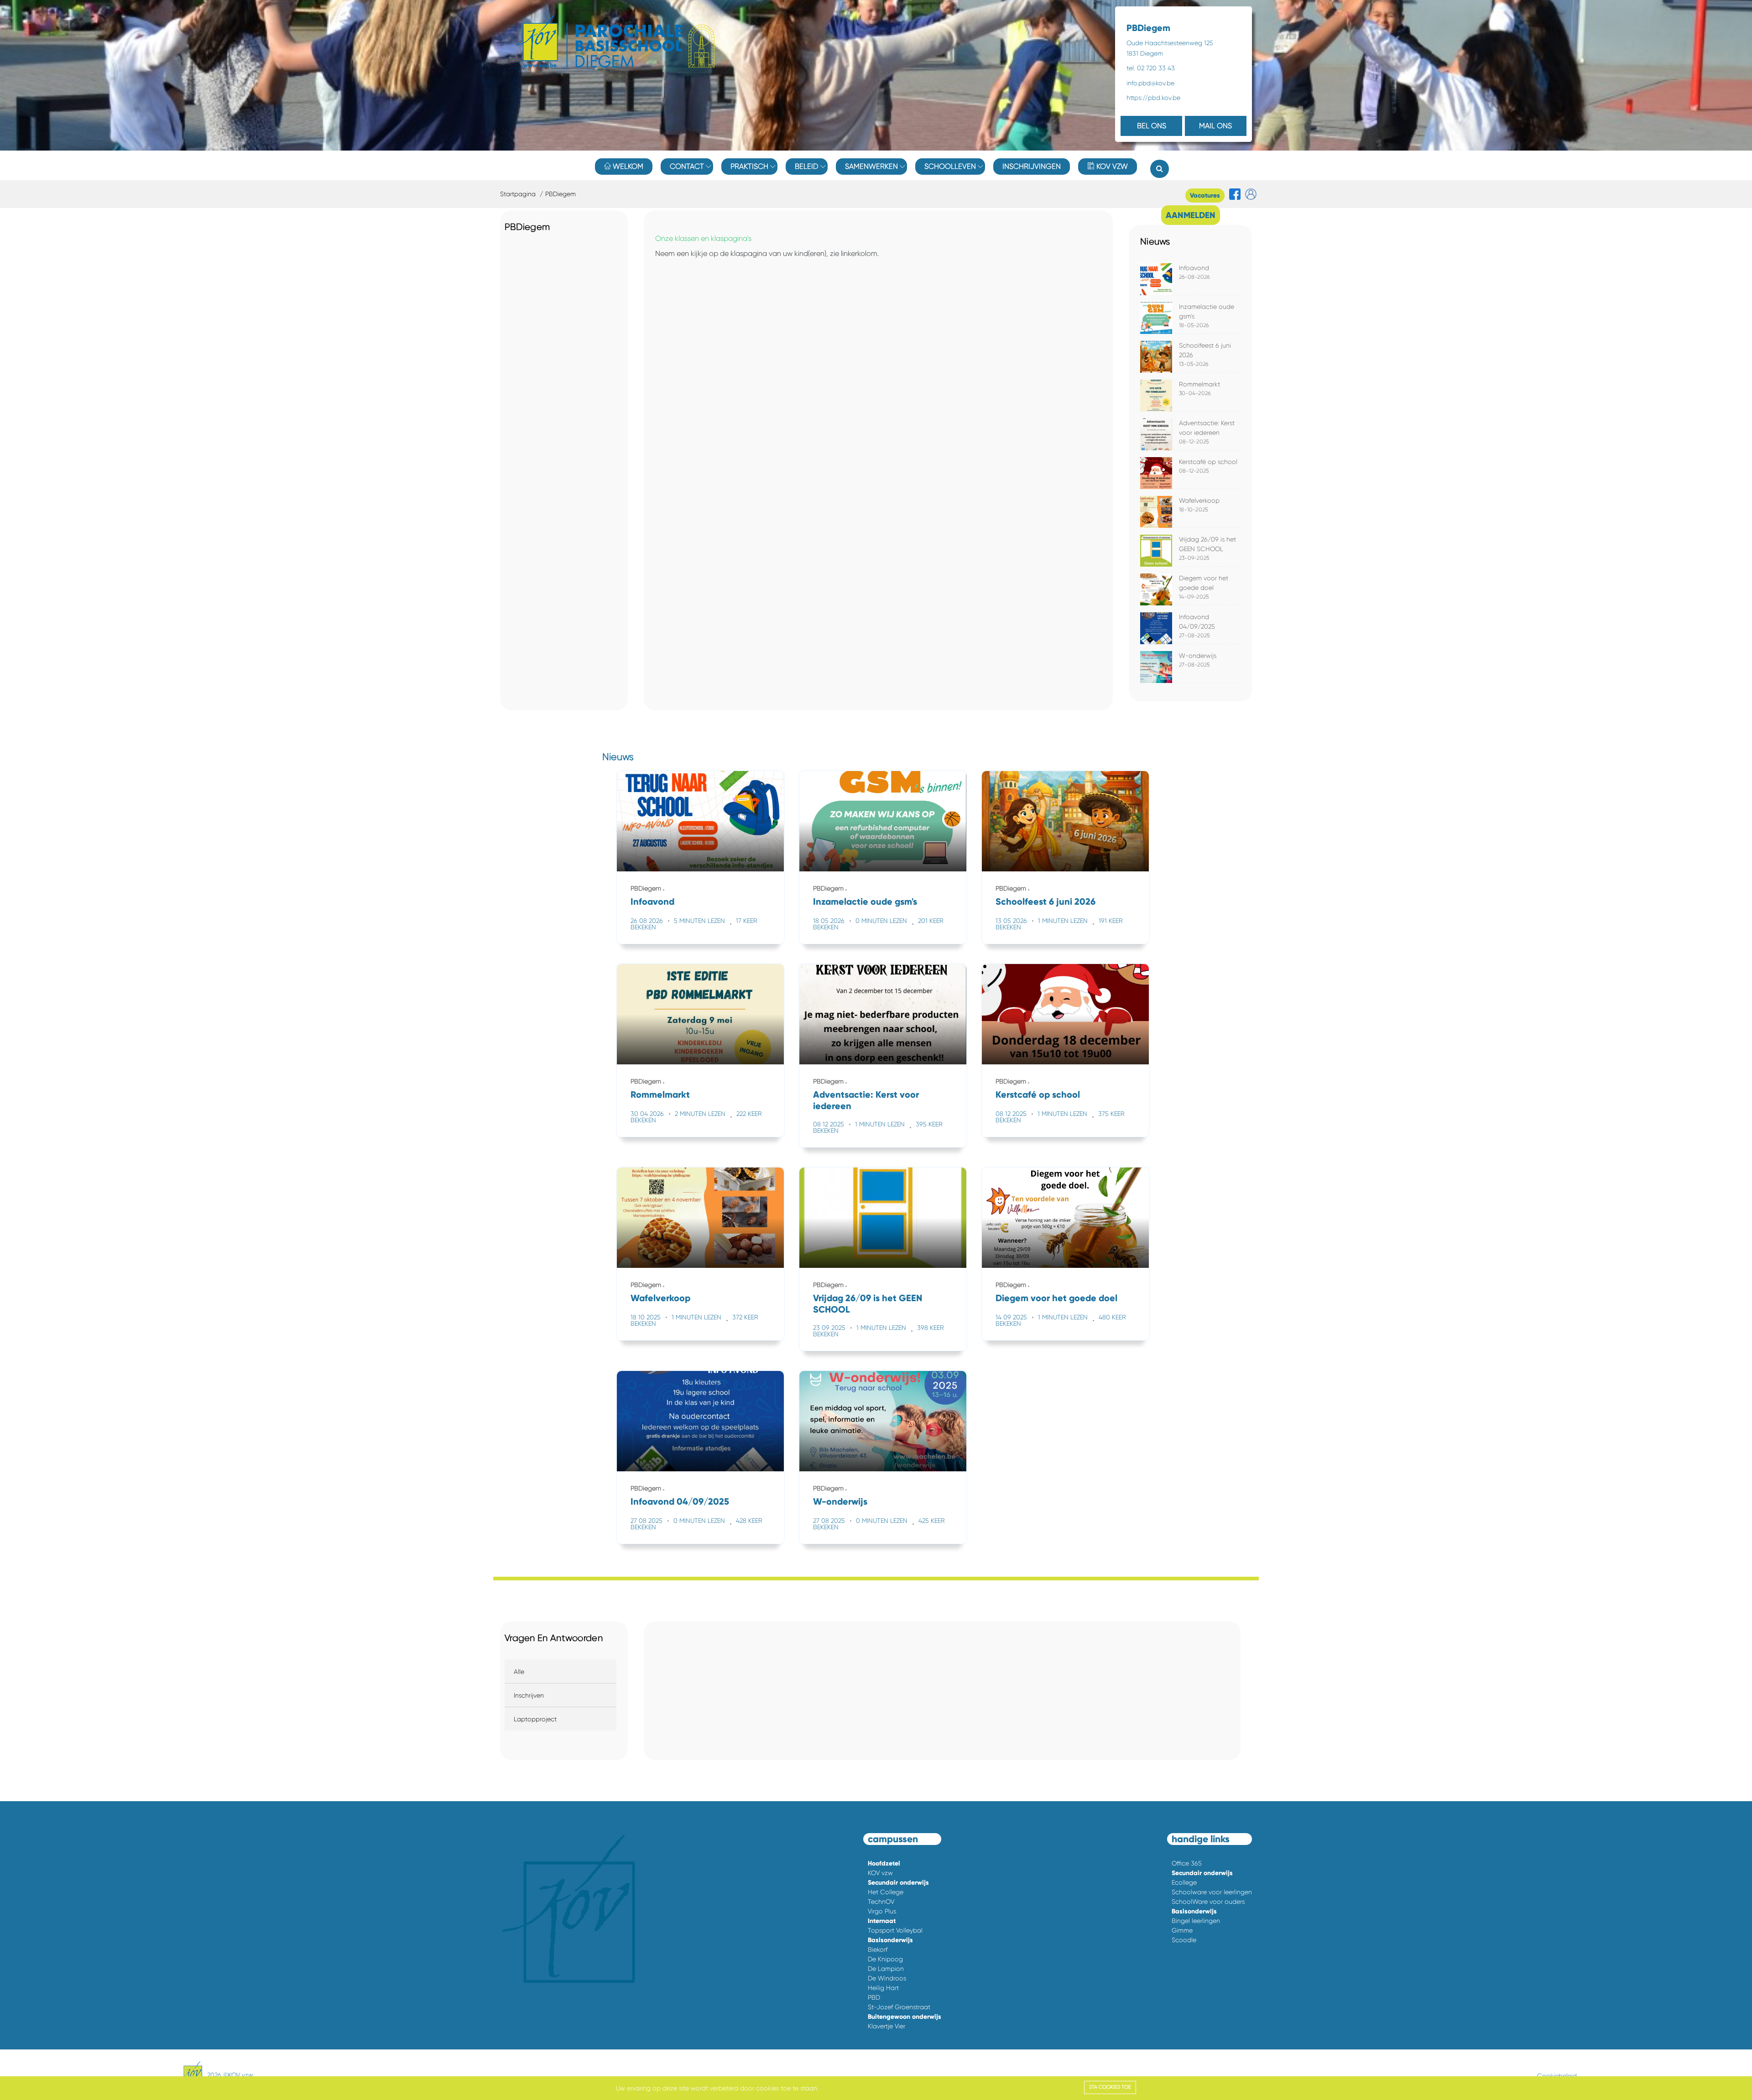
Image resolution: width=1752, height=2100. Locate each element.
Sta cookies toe (1110, 2087)
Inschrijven (529, 1695)
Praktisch (749, 166)
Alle (519, 1672)
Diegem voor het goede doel (1056, 1298)
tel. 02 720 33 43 (1151, 68)
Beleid (807, 166)
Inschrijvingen (1032, 166)
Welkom (627, 166)
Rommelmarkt (1199, 384)
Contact (687, 166)
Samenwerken (871, 166)
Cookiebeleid (1557, 2076)
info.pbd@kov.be (1150, 83)
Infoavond (1194, 268)
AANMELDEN (1191, 215)
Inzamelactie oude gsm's (865, 901)
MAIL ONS (1215, 126)
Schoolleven (950, 166)
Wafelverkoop (1199, 500)
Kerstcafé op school (1208, 462)
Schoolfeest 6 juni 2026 (1045, 901)
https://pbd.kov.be (1153, 98)
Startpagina (518, 194)
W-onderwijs (1198, 656)
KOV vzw (1111, 166)
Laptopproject (535, 1719)
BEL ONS (1152, 126)
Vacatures (1205, 195)
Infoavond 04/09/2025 (680, 1501)
